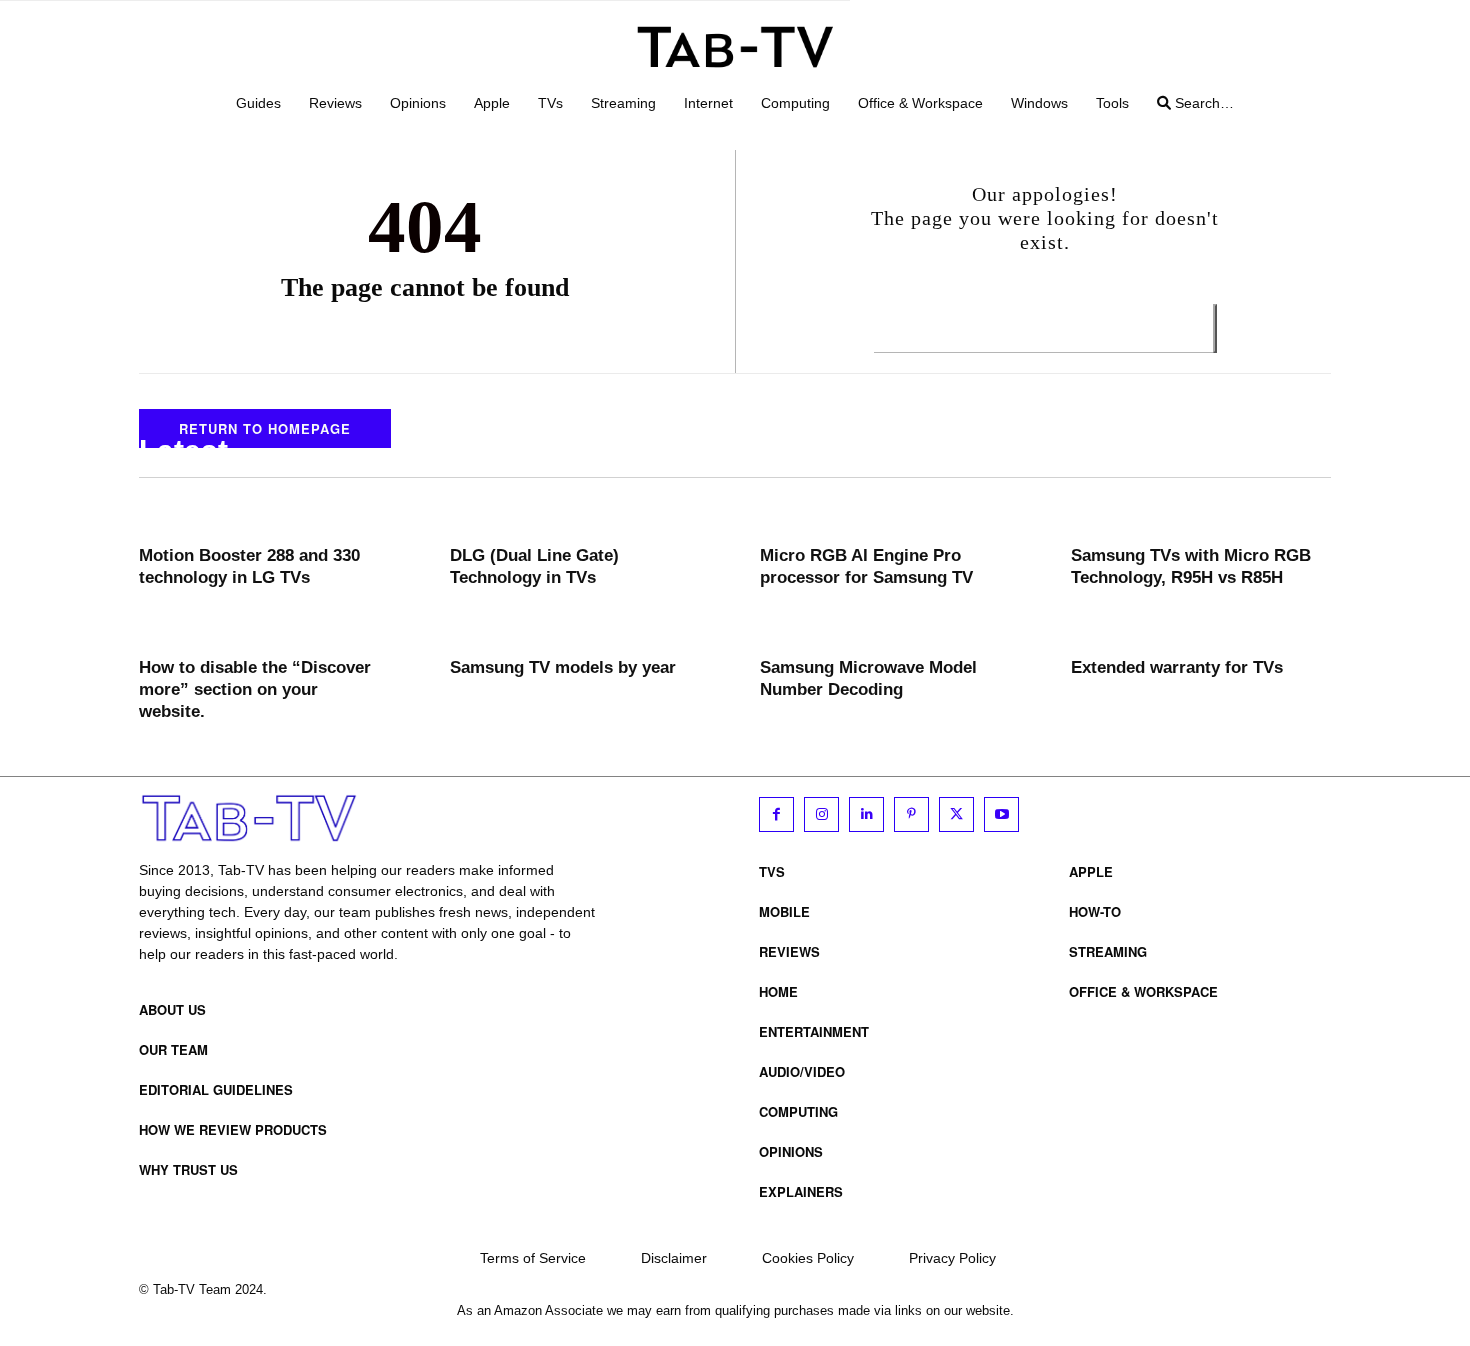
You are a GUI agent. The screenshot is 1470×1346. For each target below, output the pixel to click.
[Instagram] (821, 814)
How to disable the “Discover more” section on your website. (255, 689)
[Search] (1215, 328)
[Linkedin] (866, 814)
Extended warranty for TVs (1177, 667)
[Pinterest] (911, 814)
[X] (956, 814)
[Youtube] (1001, 814)
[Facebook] (776, 814)
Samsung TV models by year (563, 667)
